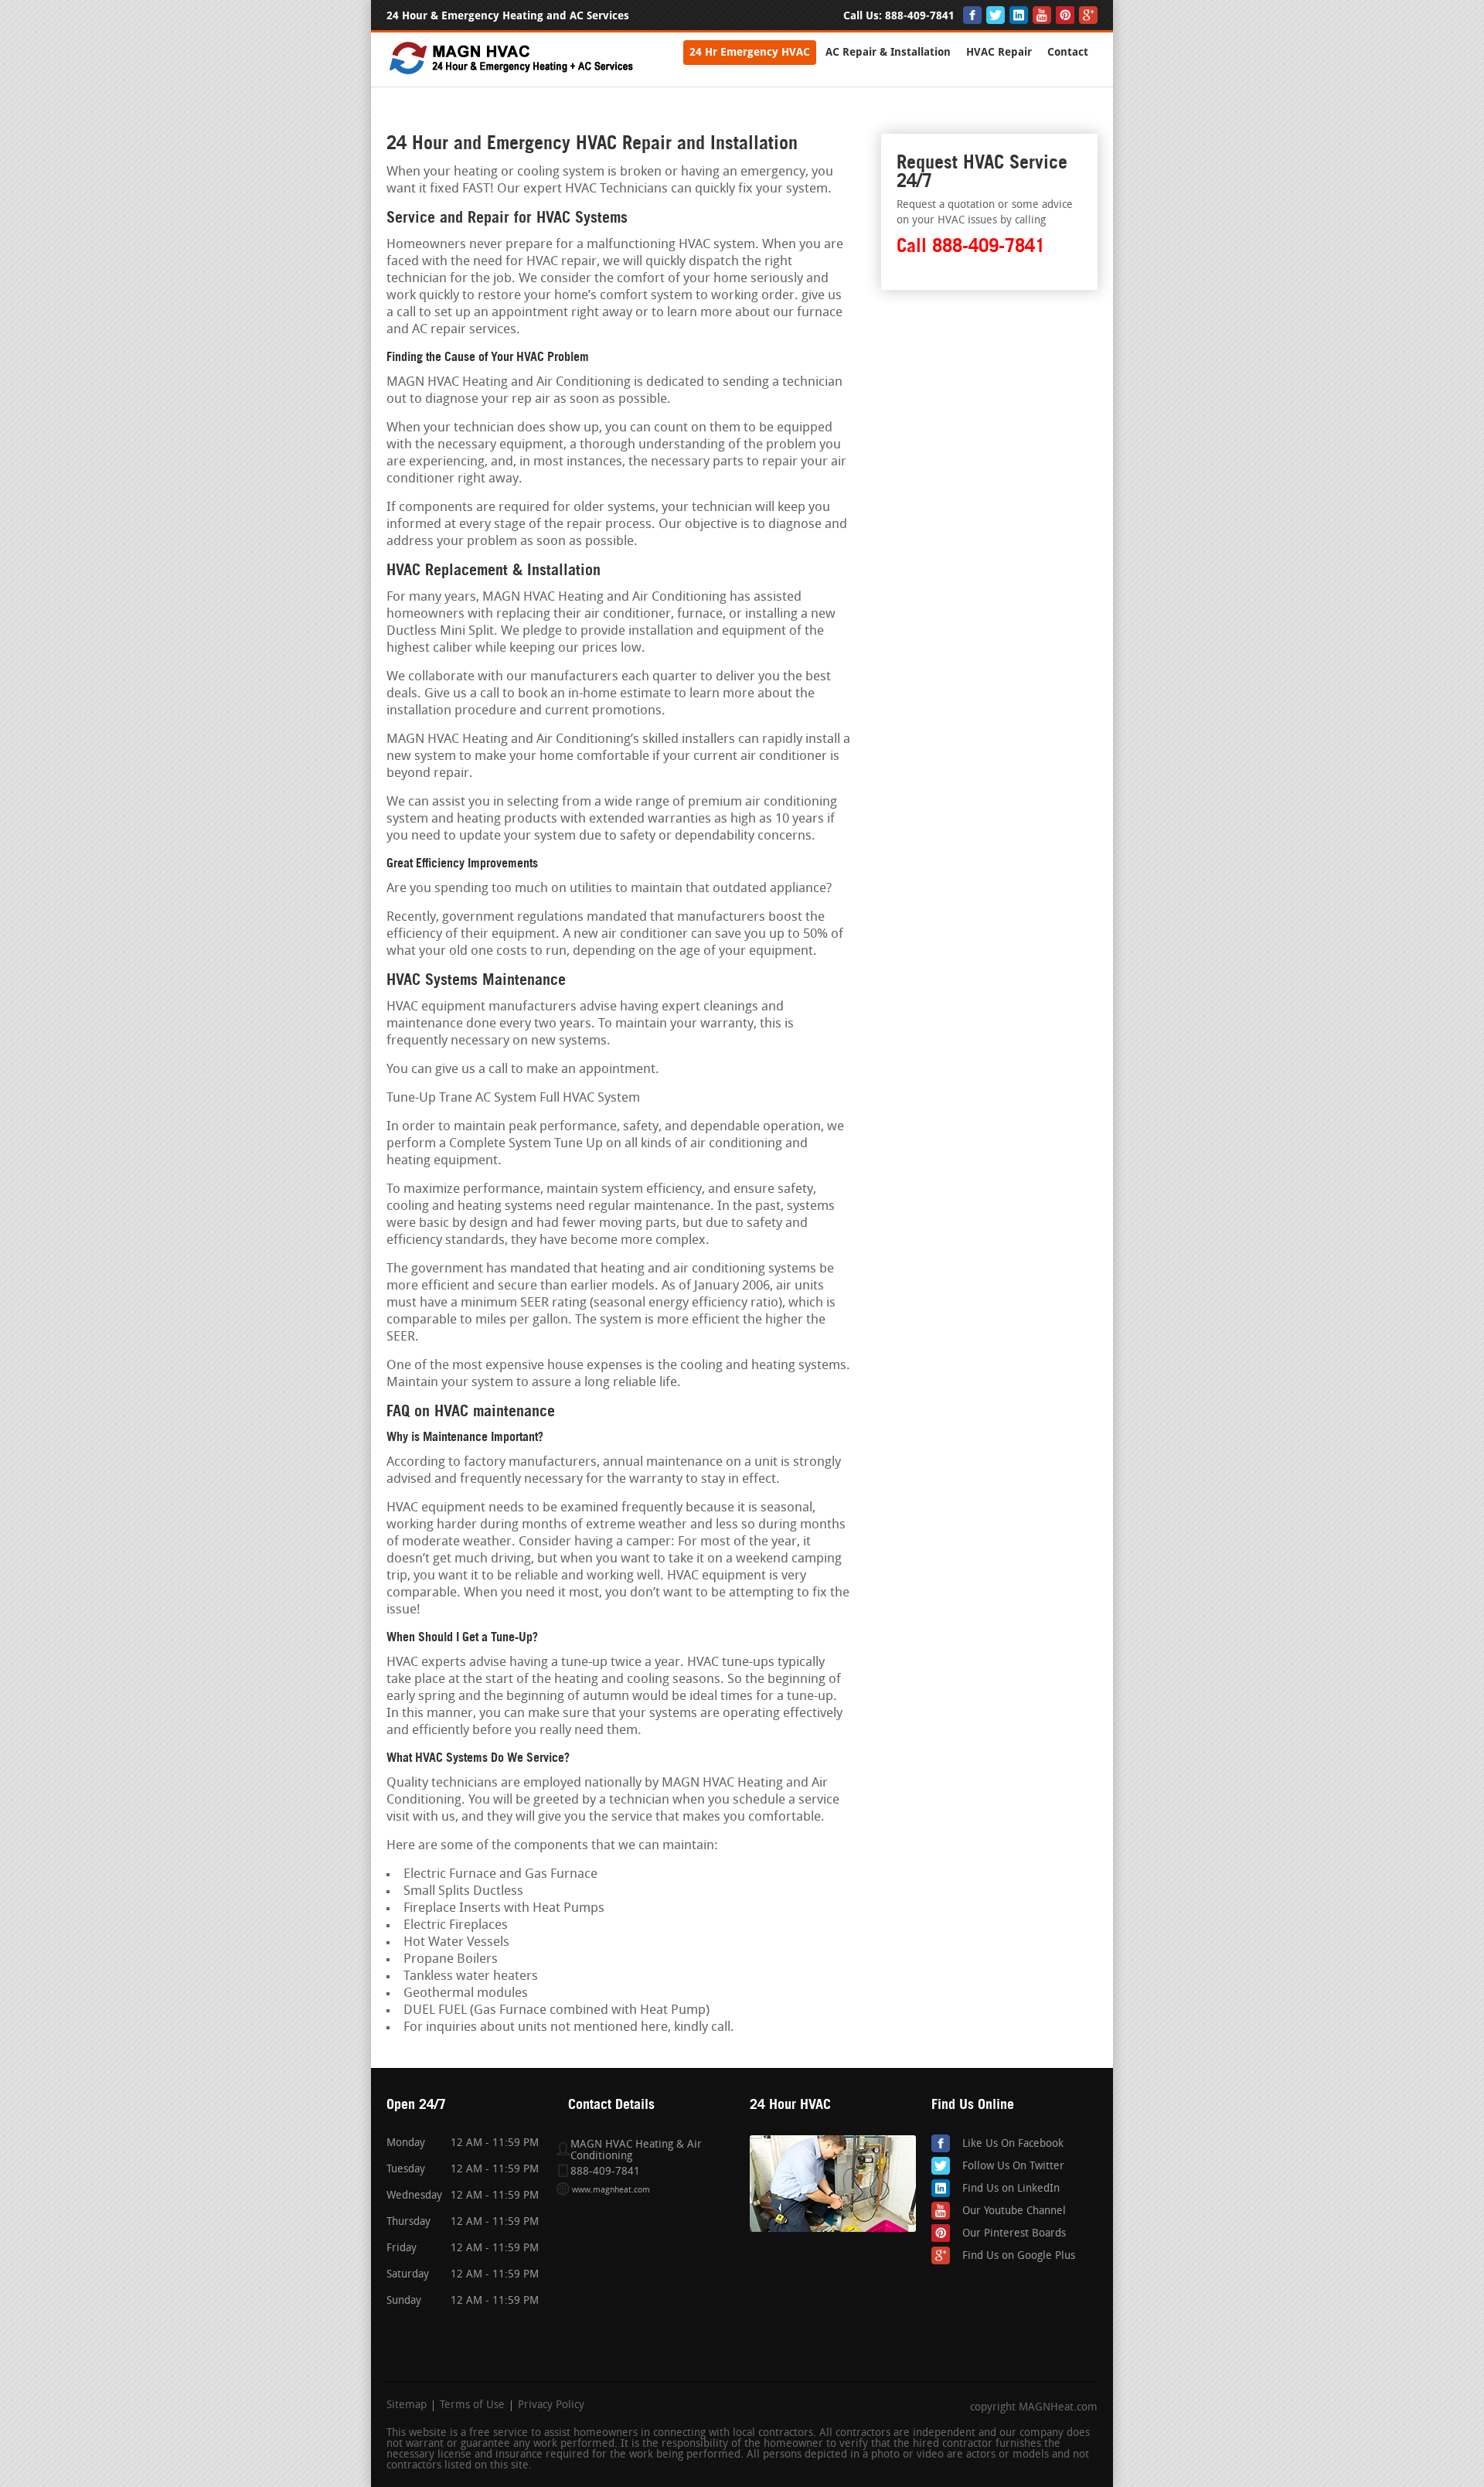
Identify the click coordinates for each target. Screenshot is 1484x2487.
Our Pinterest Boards (1014, 2234)
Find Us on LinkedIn (1011, 2189)
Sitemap (407, 2406)
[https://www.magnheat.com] (512, 73)
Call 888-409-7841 (971, 245)
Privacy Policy (551, 2406)
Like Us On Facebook (1013, 2144)
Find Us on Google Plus (1019, 2256)
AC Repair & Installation (888, 52)
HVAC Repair (999, 52)
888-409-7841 (920, 16)
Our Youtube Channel (1014, 2211)
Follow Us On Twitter (1013, 2167)
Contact (1068, 52)
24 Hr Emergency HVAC (750, 52)
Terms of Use (472, 2406)
